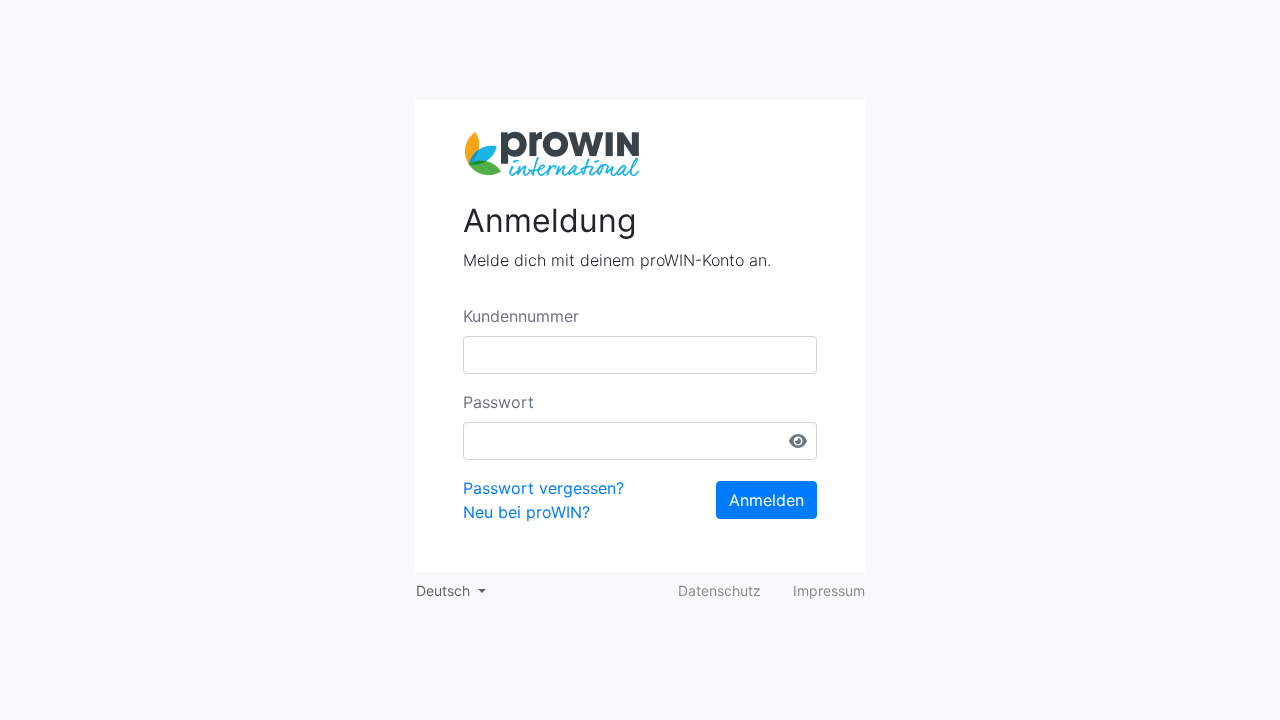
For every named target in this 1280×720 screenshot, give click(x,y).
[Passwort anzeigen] (798, 441)
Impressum (829, 590)
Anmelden (766, 500)
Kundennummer (521, 316)
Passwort (498, 402)
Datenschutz (719, 590)
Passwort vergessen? (543, 488)
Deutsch (445, 590)
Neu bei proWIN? (526, 512)
